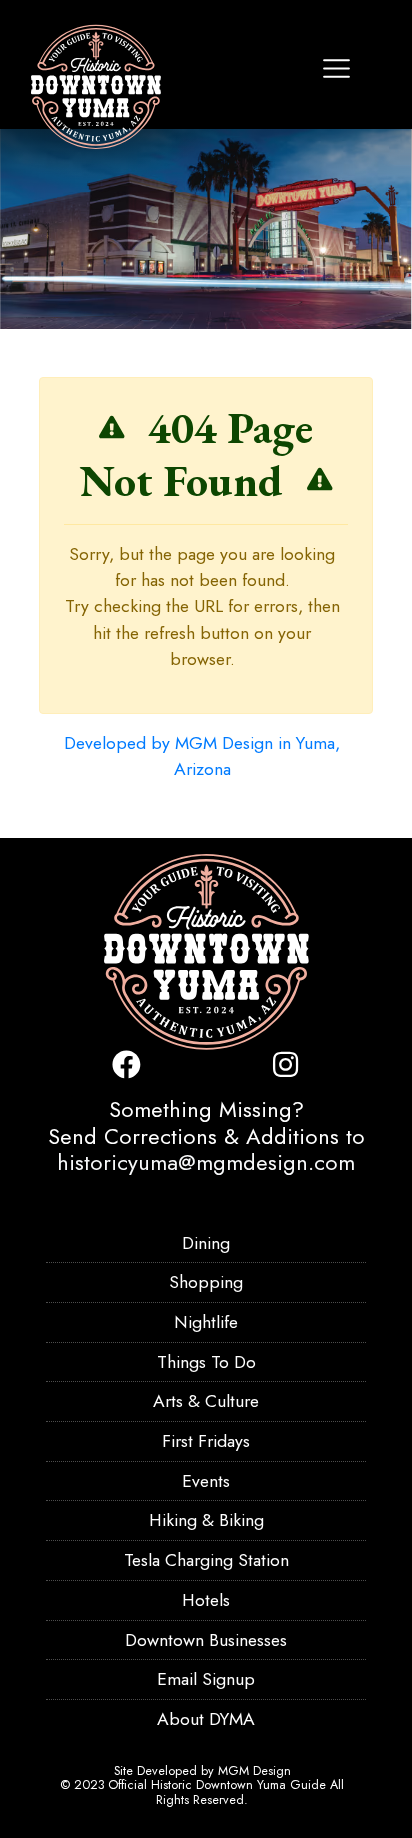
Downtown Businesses (206, 1640)
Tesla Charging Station (206, 1560)
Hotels (206, 1600)
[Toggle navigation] (336, 68)
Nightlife (206, 1322)
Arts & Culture (206, 1401)
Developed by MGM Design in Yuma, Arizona (202, 756)
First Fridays (206, 1441)
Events (206, 1481)
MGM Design (254, 1771)
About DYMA (206, 1719)
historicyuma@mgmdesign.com (206, 1162)
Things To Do (206, 1362)
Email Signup (206, 1679)
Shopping (206, 1282)
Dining (206, 1243)
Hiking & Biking (206, 1520)
